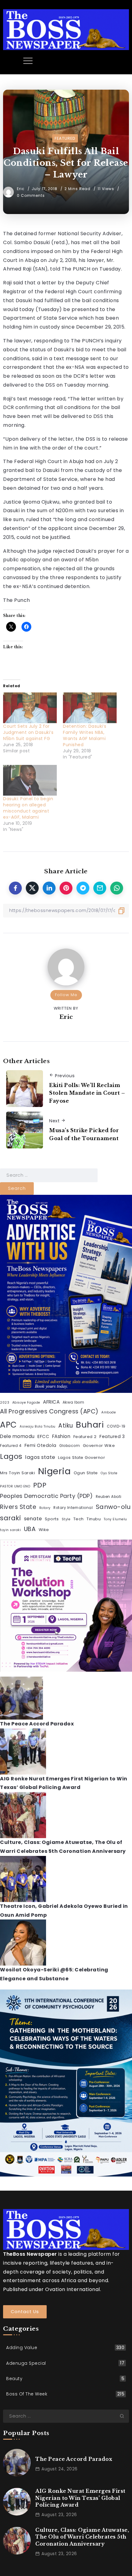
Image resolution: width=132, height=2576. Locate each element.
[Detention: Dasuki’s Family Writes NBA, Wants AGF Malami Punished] (90, 708)
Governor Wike (99, 1446)
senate (33, 1519)
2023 (5, 1403)
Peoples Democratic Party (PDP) (46, 1496)
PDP (40, 1485)
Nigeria (54, 1471)
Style (66, 1519)
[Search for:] (49, 1175)
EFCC (43, 1436)
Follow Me (66, 995)
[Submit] (124, 2416)
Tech (79, 1519)
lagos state (40, 1457)
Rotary (45, 1508)
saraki (10, 1518)
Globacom (70, 1446)
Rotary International (73, 1508)
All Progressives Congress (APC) (49, 1411)
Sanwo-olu (113, 1507)
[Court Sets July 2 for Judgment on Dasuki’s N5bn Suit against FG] (30, 708)
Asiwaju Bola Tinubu (38, 1426)
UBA (30, 1529)
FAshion (61, 1436)
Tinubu (94, 1519)
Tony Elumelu (115, 1519)
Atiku (66, 1426)
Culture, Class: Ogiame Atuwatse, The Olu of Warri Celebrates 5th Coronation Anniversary (82, 2537)
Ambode (109, 1412)
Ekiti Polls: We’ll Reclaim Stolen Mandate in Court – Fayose (87, 1093)
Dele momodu (17, 1436)
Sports (52, 1519)
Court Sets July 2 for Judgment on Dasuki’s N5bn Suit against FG (28, 732)
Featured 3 (112, 1436)
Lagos (11, 1456)
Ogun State (86, 1473)
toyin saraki (10, 1530)
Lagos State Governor (82, 1458)
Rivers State (18, 1507)
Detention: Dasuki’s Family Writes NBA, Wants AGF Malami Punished (85, 735)
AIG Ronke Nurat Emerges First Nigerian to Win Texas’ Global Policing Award (80, 2498)
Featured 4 (11, 1446)
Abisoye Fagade (26, 1403)
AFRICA (51, 1402)
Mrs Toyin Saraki (17, 1473)
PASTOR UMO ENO (15, 1486)
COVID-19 (116, 1426)
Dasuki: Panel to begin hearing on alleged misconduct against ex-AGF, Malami (28, 808)
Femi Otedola (41, 1445)
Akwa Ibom (74, 1402)
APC (8, 1425)
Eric (21, 189)
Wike (44, 1530)
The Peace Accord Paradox (37, 1724)
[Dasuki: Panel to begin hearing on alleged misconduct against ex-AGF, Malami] (30, 780)
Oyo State (109, 1473)
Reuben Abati (109, 1497)
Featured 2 (85, 1437)
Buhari (90, 1425)
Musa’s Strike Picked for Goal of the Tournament (84, 1134)
